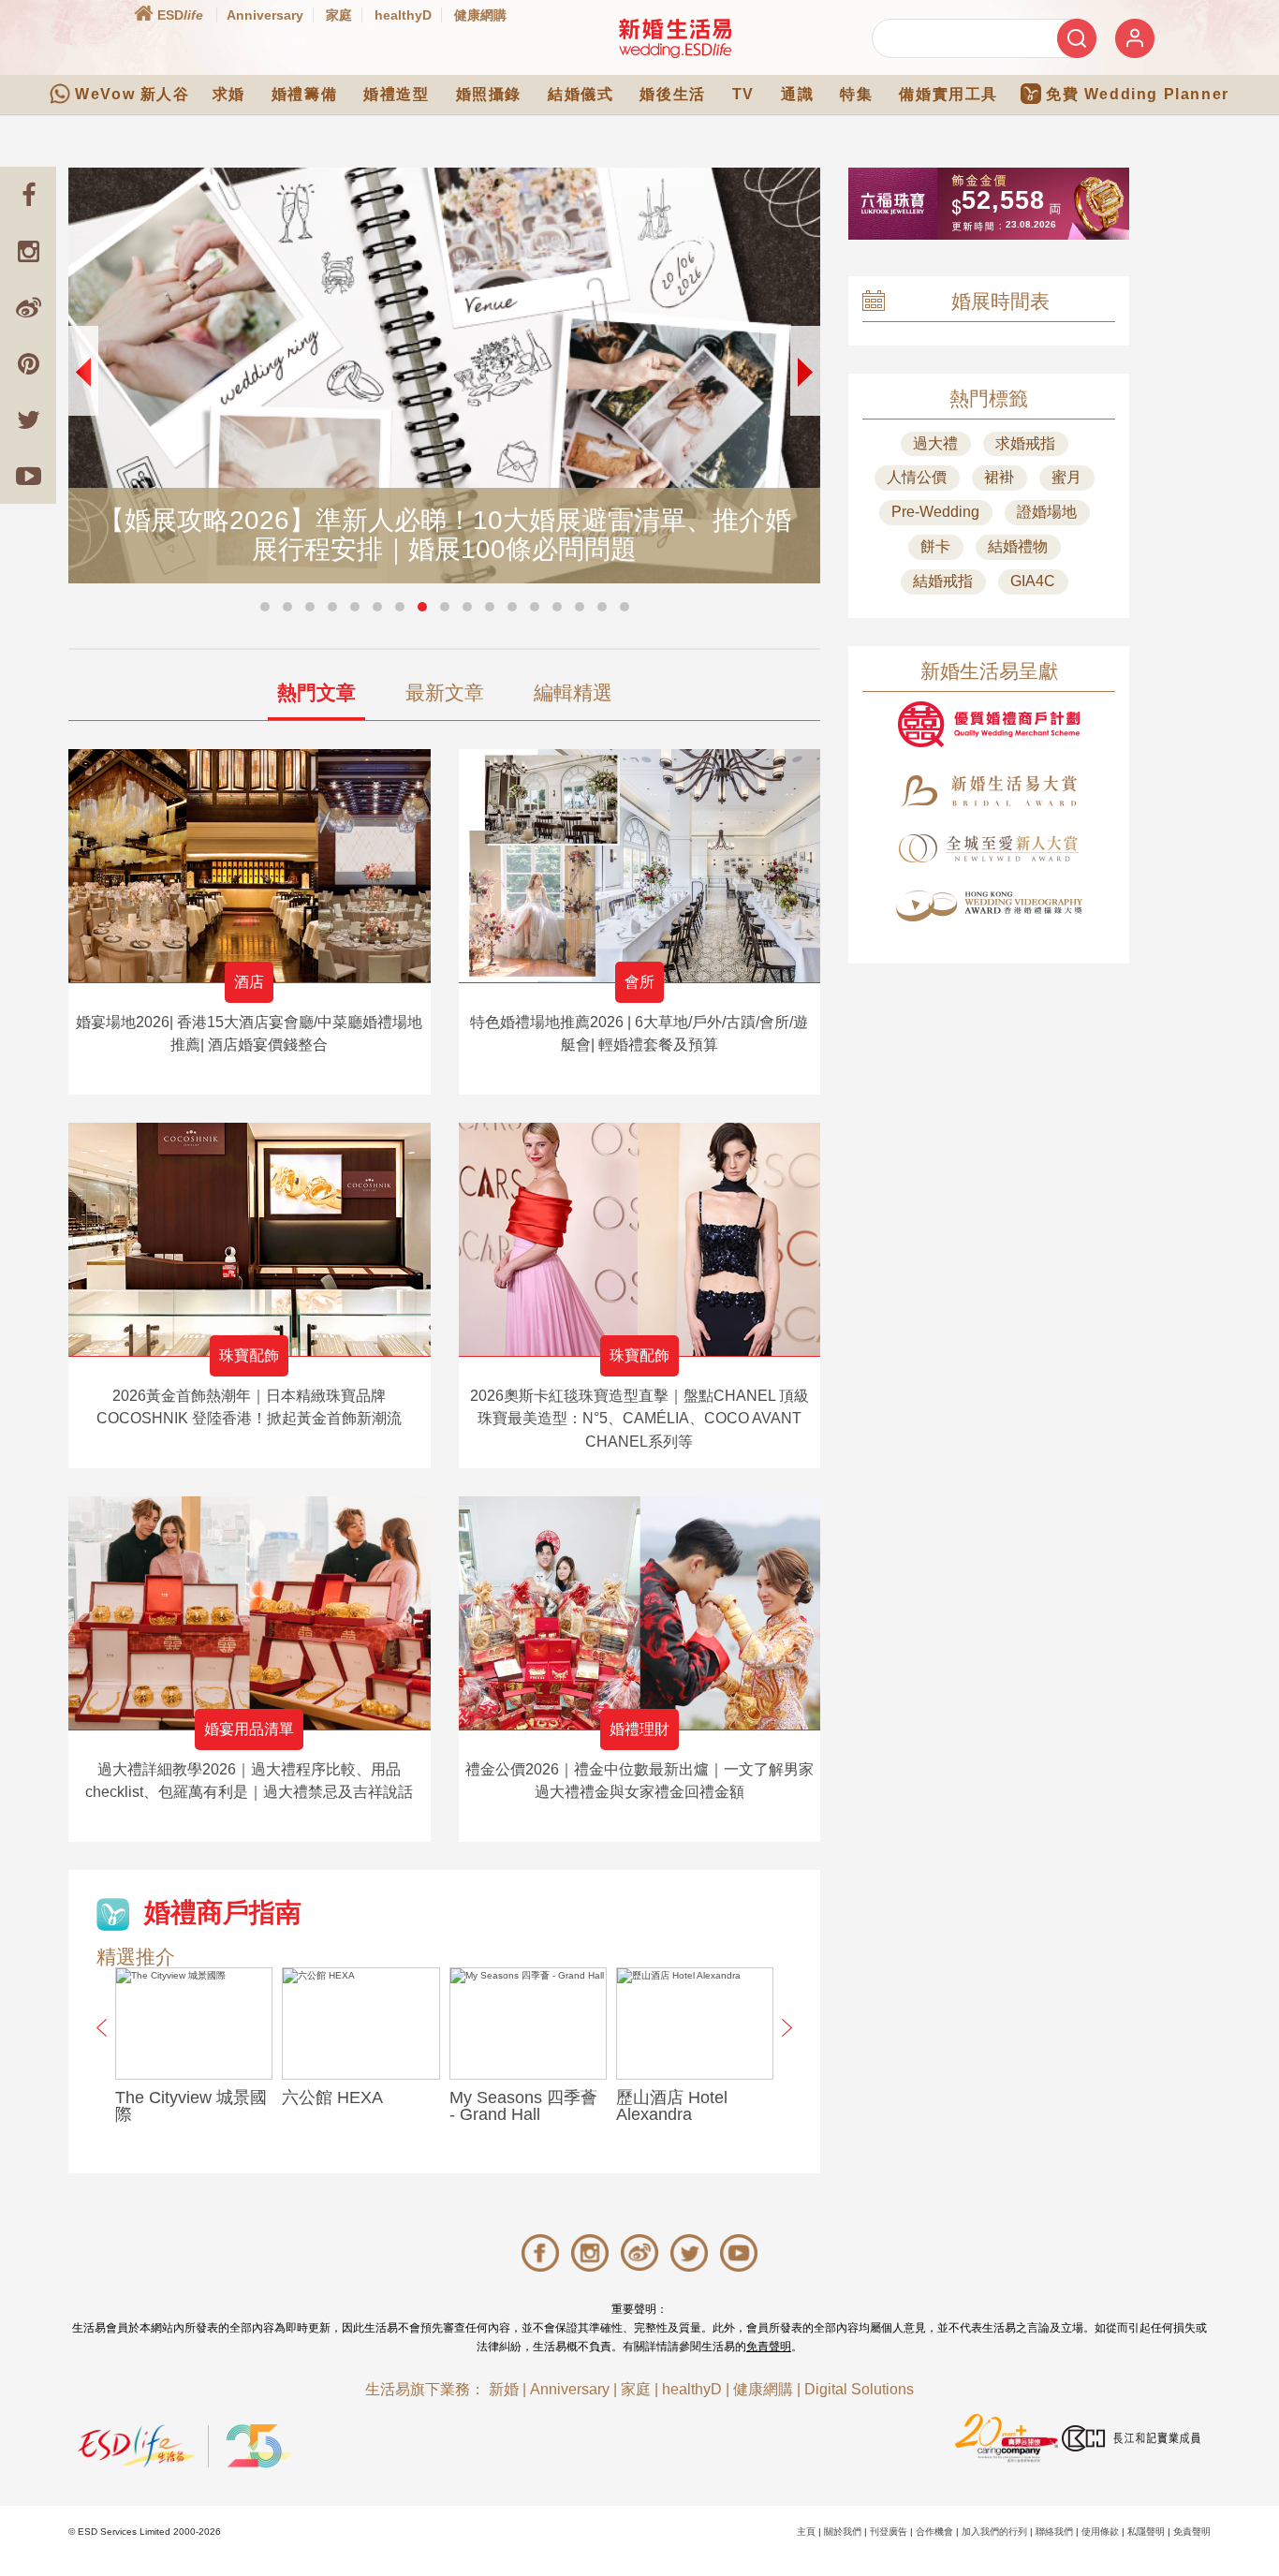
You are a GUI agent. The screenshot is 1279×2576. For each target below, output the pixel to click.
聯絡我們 (1054, 2532)
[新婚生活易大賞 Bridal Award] (989, 791)
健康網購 (480, 15)
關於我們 (843, 2532)
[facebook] (28, 195)
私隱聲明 (1146, 2532)
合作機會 (934, 2532)
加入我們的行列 (994, 2532)
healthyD (403, 15)
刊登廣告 (889, 2532)
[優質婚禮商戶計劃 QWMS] (989, 724)
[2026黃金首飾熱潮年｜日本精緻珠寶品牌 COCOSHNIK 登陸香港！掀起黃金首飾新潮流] (250, 1239)
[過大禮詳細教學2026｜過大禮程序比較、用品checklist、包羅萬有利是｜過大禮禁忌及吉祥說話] (250, 1613)
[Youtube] (28, 476)
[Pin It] (28, 363)
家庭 (339, 15)
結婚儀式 (581, 94)
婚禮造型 (396, 94)
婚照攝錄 (489, 94)
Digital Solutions (859, 2389)
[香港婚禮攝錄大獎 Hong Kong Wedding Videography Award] (989, 906)
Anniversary (265, 15)
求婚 (229, 94)
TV (743, 94)
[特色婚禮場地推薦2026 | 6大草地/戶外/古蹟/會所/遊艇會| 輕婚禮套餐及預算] (640, 866)
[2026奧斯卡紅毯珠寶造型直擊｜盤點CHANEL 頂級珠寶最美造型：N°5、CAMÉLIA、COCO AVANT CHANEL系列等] (640, 1239)
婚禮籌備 (304, 94)
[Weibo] (28, 307)
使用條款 (1100, 2532)
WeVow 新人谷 (132, 94)
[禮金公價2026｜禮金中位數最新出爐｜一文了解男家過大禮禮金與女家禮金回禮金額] (640, 1613)
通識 (797, 94)
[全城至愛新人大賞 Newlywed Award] (989, 848)
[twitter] (28, 420)
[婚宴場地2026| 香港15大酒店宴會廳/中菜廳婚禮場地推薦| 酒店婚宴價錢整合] (250, 866)
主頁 (806, 2532)
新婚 (504, 2389)
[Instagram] (28, 251)
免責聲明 (769, 2347)
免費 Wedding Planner (1138, 94)
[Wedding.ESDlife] (675, 38)
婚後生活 (672, 94)
